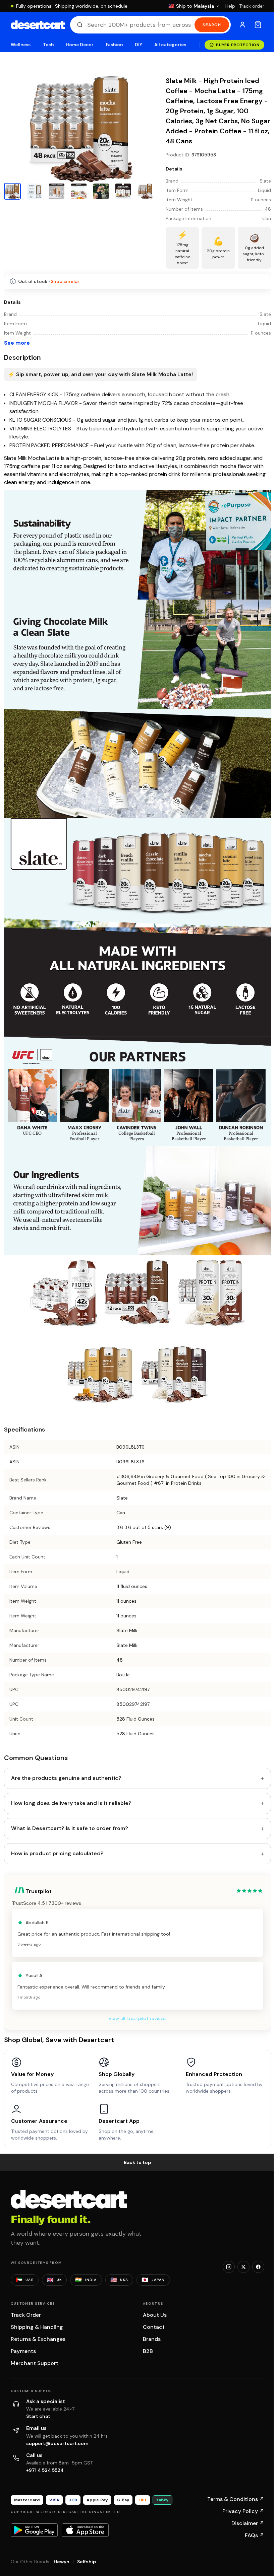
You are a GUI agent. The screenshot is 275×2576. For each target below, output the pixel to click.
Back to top (137, 2162)
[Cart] (258, 25)
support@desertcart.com (57, 2443)
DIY (139, 45)
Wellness (21, 45)
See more (17, 343)
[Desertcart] (38, 25)
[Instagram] (229, 2267)
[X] (243, 2267)
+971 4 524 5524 (45, 2470)
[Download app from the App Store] (85, 2530)
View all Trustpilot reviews (137, 2018)
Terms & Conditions (236, 2499)
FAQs (255, 2535)
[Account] (242, 25)
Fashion (114, 45)
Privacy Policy (243, 2511)
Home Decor (80, 45)
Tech (48, 45)
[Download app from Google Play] (34, 2530)
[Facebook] (258, 2267)
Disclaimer (248, 2523)
